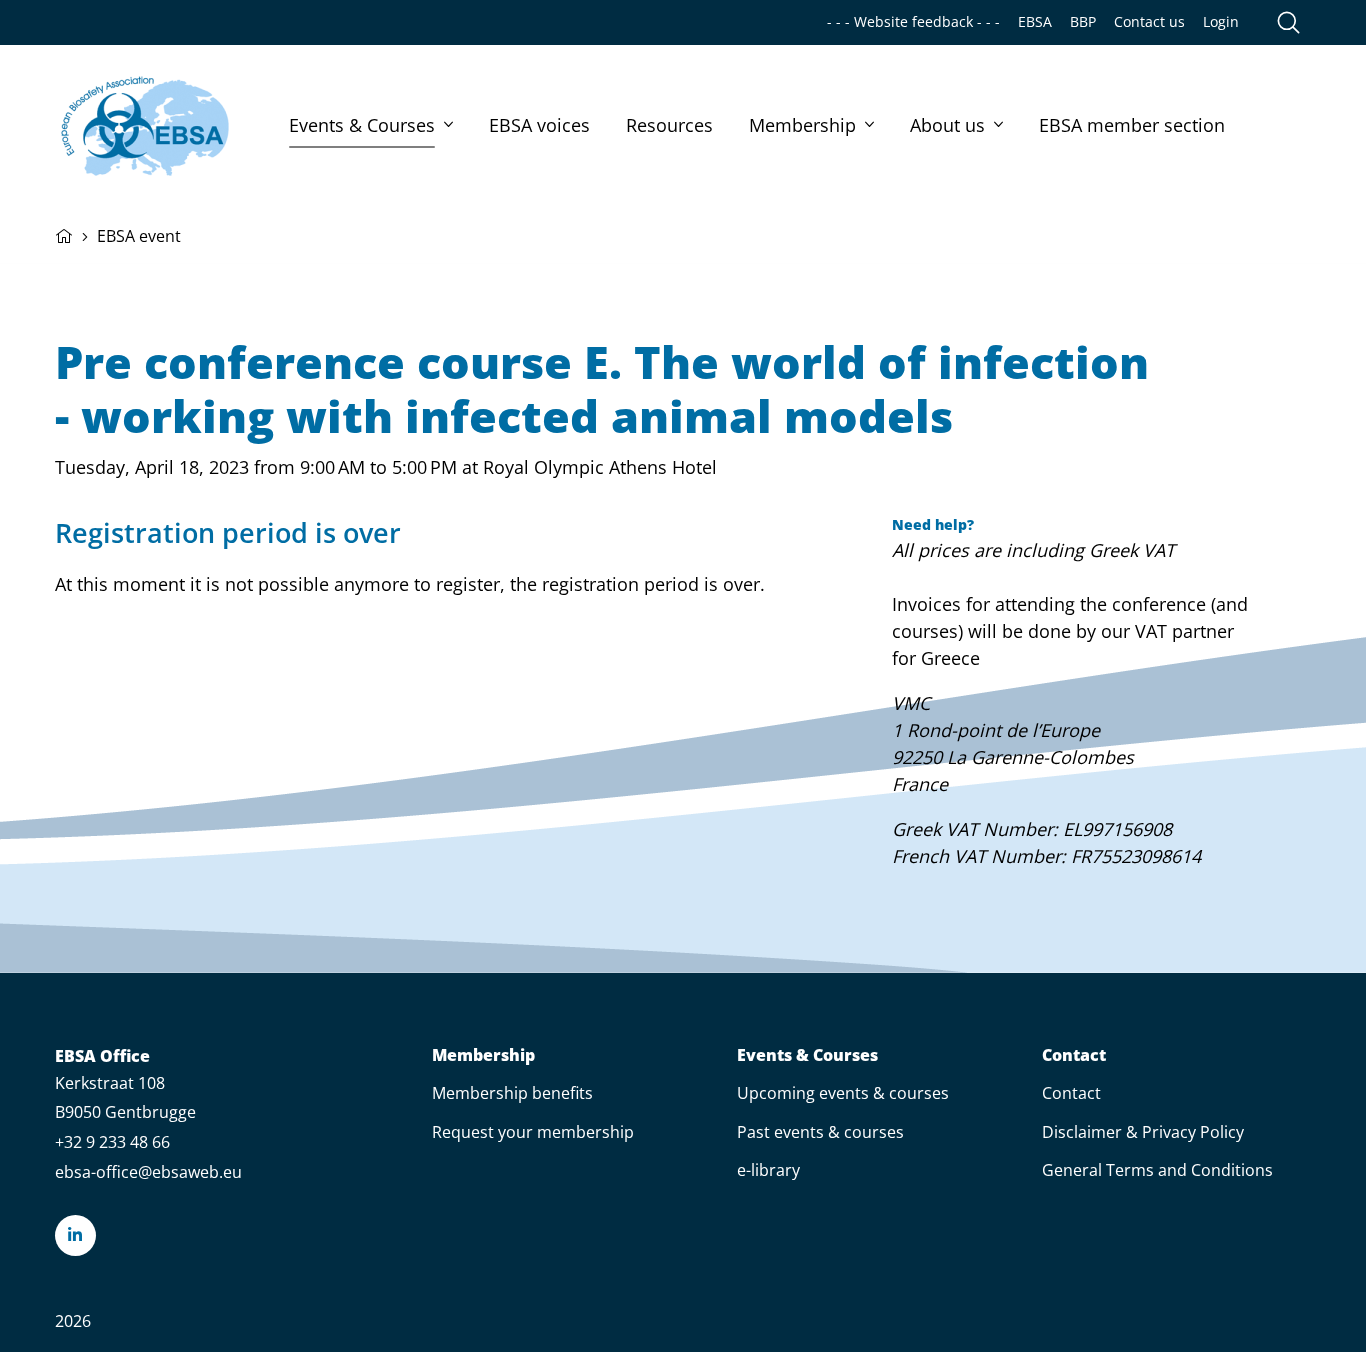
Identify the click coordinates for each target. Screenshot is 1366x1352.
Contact (1074, 1055)
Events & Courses (362, 125)
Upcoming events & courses (843, 1093)
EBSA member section (1132, 125)
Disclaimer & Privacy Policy (1143, 1132)
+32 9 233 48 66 (112, 1142)
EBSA (1035, 22)
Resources (669, 125)
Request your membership (533, 1132)
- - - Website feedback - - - (913, 22)
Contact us (1149, 22)
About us (947, 125)
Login (1221, 22)
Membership (802, 125)
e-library (768, 1170)
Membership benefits (512, 1093)
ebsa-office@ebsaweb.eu (148, 1172)
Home (64, 234)
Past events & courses (820, 1132)
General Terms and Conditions (1157, 1170)
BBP (1083, 22)
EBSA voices (539, 125)
